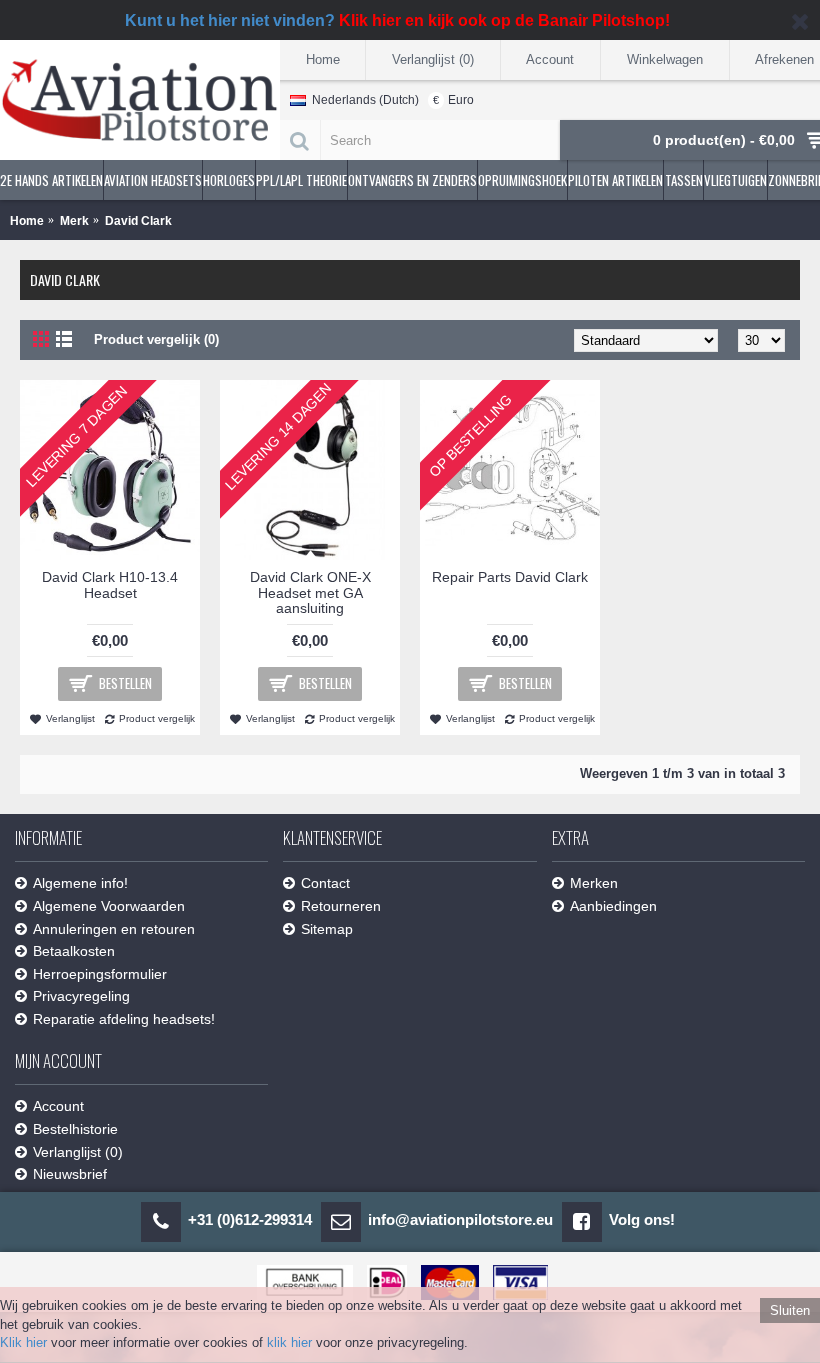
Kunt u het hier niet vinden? (397, 20)
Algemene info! (80, 883)
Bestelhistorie (75, 1129)
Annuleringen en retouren (114, 929)
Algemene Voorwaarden (109, 906)
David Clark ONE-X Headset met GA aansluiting (310, 592)
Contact (325, 883)
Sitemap (327, 929)
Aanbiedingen (613, 906)
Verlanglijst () (78, 1152)
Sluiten (790, 1310)
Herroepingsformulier (100, 974)
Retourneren (341, 906)
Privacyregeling (81, 996)
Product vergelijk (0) (156, 339)
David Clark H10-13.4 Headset (110, 584)
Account (58, 1106)
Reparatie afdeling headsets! (124, 1019)
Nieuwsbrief (70, 1174)
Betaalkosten (74, 951)
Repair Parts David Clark (510, 577)
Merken (594, 883)
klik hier (289, 1342)
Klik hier (23, 1342)
